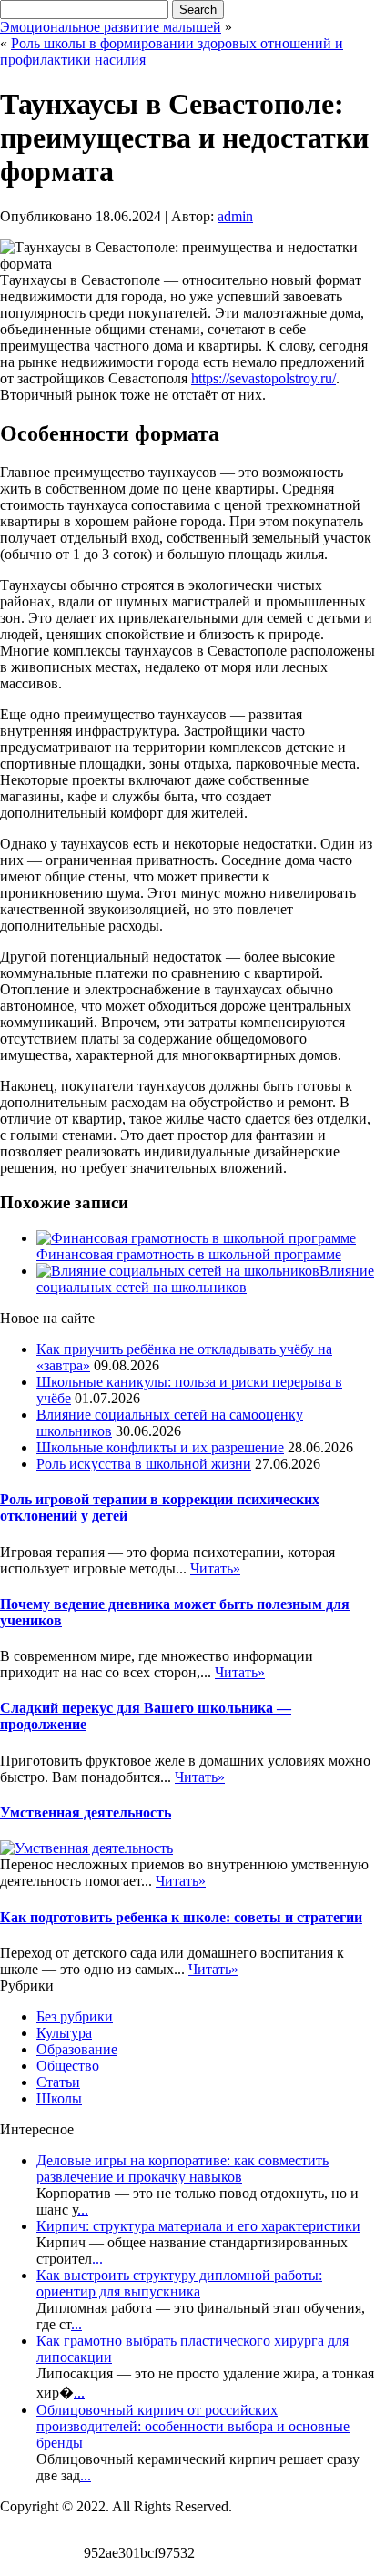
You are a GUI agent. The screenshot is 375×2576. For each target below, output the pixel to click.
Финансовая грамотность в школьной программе (189, 1254)
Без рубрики (75, 2016)
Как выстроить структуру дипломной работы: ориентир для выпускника (179, 2283)
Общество (68, 2066)
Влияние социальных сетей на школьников (205, 1279)
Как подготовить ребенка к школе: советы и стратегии (181, 1917)
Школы (59, 2098)
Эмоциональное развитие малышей (111, 27)
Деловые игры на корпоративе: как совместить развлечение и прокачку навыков (182, 2169)
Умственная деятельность (86, 1812)
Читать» (215, 1568)
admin (235, 216)
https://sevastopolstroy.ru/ (264, 378)
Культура (64, 2033)
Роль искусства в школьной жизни (144, 1464)
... (83, 2209)
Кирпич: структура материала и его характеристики (198, 2226)
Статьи (58, 2082)
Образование (77, 2049)
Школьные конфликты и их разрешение (160, 1447)
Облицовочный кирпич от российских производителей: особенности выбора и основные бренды (193, 2426)
